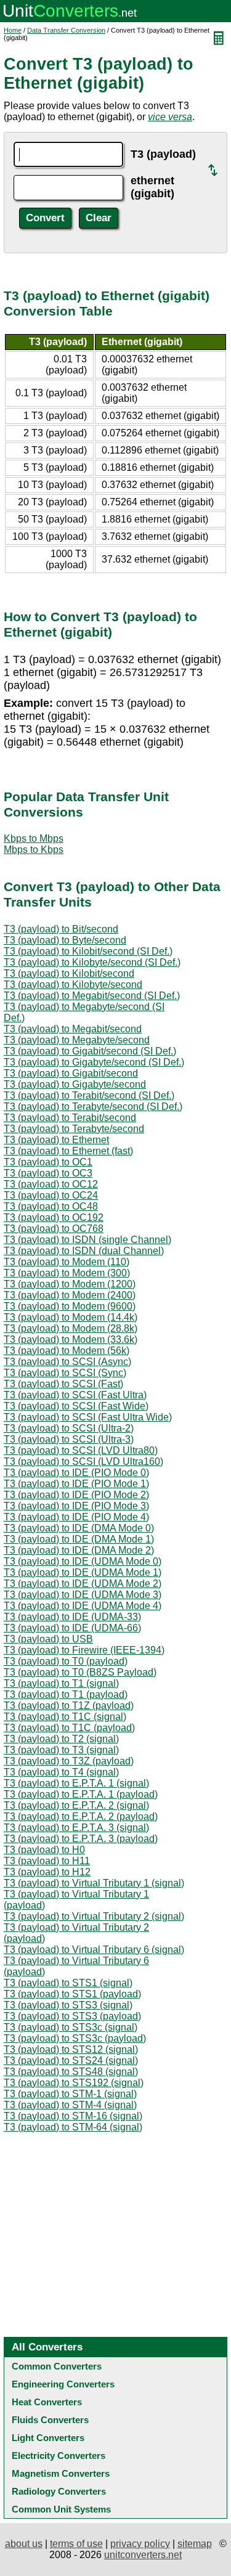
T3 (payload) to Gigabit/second (71, 1073)
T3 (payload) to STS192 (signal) (74, 2083)
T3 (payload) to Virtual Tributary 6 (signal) (94, 1950)
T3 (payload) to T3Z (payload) (69, 1761)
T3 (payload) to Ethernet (56, 1140)
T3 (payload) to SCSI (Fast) (63, 1384)
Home (13, 30)
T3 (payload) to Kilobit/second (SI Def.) (88, 951)
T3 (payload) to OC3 (48, 1173)
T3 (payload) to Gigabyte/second (75, 1084)
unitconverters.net (143, 2555)
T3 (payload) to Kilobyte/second (73, 984)
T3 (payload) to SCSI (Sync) (65, 1373)
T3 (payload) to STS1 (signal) (68, 1983)
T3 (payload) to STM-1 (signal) (70, 2094)
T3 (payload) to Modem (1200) (70, 1284)
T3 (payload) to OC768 (54, 1229)
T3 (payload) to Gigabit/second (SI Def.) (90, 1051)
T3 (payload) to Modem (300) (67, 1273)
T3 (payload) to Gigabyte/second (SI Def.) (94, 1062)
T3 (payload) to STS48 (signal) (71, 2072)
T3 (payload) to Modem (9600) (70, 1306)
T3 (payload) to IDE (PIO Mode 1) (76, 1484)
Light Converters (48, 2438)
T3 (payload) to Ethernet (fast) (68, 1151)
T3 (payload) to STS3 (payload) (72, 2016)
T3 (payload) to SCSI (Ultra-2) (69, 1428)
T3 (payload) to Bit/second (61, 929)
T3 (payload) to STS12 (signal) (71, 2049)
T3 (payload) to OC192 (54, 1217)
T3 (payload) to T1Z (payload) (69, 1706)
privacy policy (140, 2544)
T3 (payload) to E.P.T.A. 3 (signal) (76, 1828)
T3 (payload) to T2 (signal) (61, 1739)
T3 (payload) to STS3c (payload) (75, 2038)
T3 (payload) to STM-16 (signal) (73, 2116)
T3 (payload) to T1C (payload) (69, 1728)
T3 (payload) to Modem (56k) (67, 1351)
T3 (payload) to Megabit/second (73, 1029)
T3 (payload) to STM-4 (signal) (70, 2105)
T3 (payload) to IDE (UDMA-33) (72, 1617)
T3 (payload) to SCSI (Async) (67, 1362)
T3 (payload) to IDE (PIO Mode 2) (76, 1495)
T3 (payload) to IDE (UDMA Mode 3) (83, 1595)
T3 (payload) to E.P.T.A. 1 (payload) (81, 1794)
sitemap (195, 2544)
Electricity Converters (59, 2456)
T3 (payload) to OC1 (48, 1162)
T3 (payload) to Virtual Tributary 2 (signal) (94, 1916)
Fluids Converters (50, 2420)
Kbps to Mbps (34, 838)
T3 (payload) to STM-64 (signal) (73, 2127)
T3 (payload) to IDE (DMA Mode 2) (79, 1550)
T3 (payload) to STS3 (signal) (68, 2005)
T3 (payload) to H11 (47, 1861)
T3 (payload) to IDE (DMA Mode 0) (79, 1528)
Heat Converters (47, 2402)
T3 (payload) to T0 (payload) (66, 1661)
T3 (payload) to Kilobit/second (69, 973)
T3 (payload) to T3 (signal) (61, 1750)
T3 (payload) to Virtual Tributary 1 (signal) (94, 1883)
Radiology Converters (59, 2491)
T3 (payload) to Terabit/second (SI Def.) (89, 1095)
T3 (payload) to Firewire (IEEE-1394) (84, 1650)
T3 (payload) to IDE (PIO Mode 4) (76, 1517)
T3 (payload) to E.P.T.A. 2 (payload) (81, 1816)
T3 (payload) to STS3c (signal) (71, 2027)
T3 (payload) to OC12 (51, 1184)
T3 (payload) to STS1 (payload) (72, 1994)
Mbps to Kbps (34, 850)
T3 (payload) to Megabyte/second (77, 1040)
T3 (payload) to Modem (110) (67, 1262)
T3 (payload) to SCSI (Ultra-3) (69, 1439)
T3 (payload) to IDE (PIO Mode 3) (76, 1506)
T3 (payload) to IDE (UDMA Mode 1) (83, 1572)
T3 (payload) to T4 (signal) (61, 1772)
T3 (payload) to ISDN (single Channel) (87, 1240)
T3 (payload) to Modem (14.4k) (71, 1317)
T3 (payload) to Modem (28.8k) (71, 1328)
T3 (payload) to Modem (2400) (70, 1295)
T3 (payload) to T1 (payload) (66, 1694)
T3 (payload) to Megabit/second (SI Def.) (92, 996)
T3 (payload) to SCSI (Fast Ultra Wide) (88, 1417)
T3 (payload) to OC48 (51, 1206)
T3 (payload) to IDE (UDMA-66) (72, 1628)
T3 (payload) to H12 (47, 1872)
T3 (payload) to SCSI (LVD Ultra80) (81, 1450)
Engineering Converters (63, 2384)
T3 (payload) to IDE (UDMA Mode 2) (83, 1584)
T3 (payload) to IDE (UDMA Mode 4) (83, 1606)
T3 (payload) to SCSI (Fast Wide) (76, 1406)
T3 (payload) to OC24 (51, 1195)
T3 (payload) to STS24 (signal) (71, 2060)
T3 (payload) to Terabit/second (70, 1118)
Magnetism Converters (61, 2473)
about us (24, 2544)
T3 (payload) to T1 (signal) (61, 1683)
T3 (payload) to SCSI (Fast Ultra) (75, 1395)
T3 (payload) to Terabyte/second (74, 1129)
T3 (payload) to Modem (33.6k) (71, 1339)
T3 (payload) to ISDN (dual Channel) (84, 1251)
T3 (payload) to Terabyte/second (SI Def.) (93, 1107)
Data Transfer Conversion (66, 30)
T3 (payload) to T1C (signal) (65, 1717)
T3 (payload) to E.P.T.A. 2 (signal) (76, 1805)
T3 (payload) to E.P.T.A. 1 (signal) (76, 1783)
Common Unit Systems (61, 2509)
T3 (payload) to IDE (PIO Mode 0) (76, 1473)
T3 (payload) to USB (48, 1639)
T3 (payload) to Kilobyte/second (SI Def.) (92, 962)
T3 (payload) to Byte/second (65, 940)
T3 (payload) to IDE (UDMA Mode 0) (83, 1561)
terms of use (76, 2544)
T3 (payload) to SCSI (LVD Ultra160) (83, 1461)
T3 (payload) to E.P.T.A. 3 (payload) (81, 1839)
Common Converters (57, 2366)
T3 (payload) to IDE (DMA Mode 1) (79, 1539)
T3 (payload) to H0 (44, 1850)
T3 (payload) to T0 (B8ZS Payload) (80, 1672)
